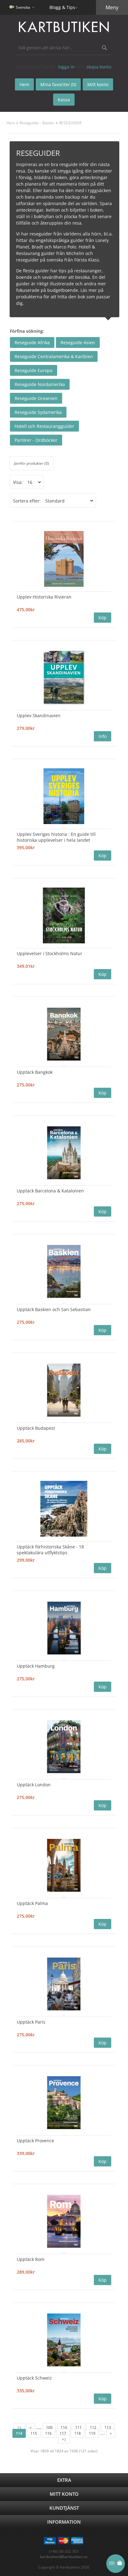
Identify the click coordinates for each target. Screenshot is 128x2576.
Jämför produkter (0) (32, 463)
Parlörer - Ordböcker (36, 440)
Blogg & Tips (62, 7)
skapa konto (99, 67)
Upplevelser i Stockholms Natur (50, 953)
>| (64, 2439)
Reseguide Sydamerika (38, 412)
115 (34, 2433)
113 (108, 2427)
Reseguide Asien (78, 342)
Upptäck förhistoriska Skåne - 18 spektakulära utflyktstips (50, 1550)
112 (93, 2427)
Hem (11, 123)
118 (78, 2433)
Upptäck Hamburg (36, 1666)
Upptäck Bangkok (35, 1072)
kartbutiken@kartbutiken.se (64, 2557)
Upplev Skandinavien (39, 715)
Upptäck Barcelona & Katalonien (50, 1191)
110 (64, 2427)
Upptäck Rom (31, 2259)
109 (49, 2427)
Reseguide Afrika (32, 342)
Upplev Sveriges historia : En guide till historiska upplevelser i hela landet (56, 837)
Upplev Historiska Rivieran (44, 597)
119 (92, 2433)
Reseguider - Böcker (37, 123)
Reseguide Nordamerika (40, 384)
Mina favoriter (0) (58, 84)
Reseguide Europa (34, 370)
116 (48, 2433)
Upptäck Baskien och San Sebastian (54, 1309)
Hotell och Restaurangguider (44, 426)
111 (78, 2427)
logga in (66, 67)
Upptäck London (34, 1785)
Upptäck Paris (31, 2022)
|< (19, 2427)
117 (63, 2433)
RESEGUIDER (70, 123)
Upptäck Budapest (36, 1428)
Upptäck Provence (35, 2141)
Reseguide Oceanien (36, 398)
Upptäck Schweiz (34, 2378)
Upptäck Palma (32, 1903)
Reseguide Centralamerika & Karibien (54, 356)
